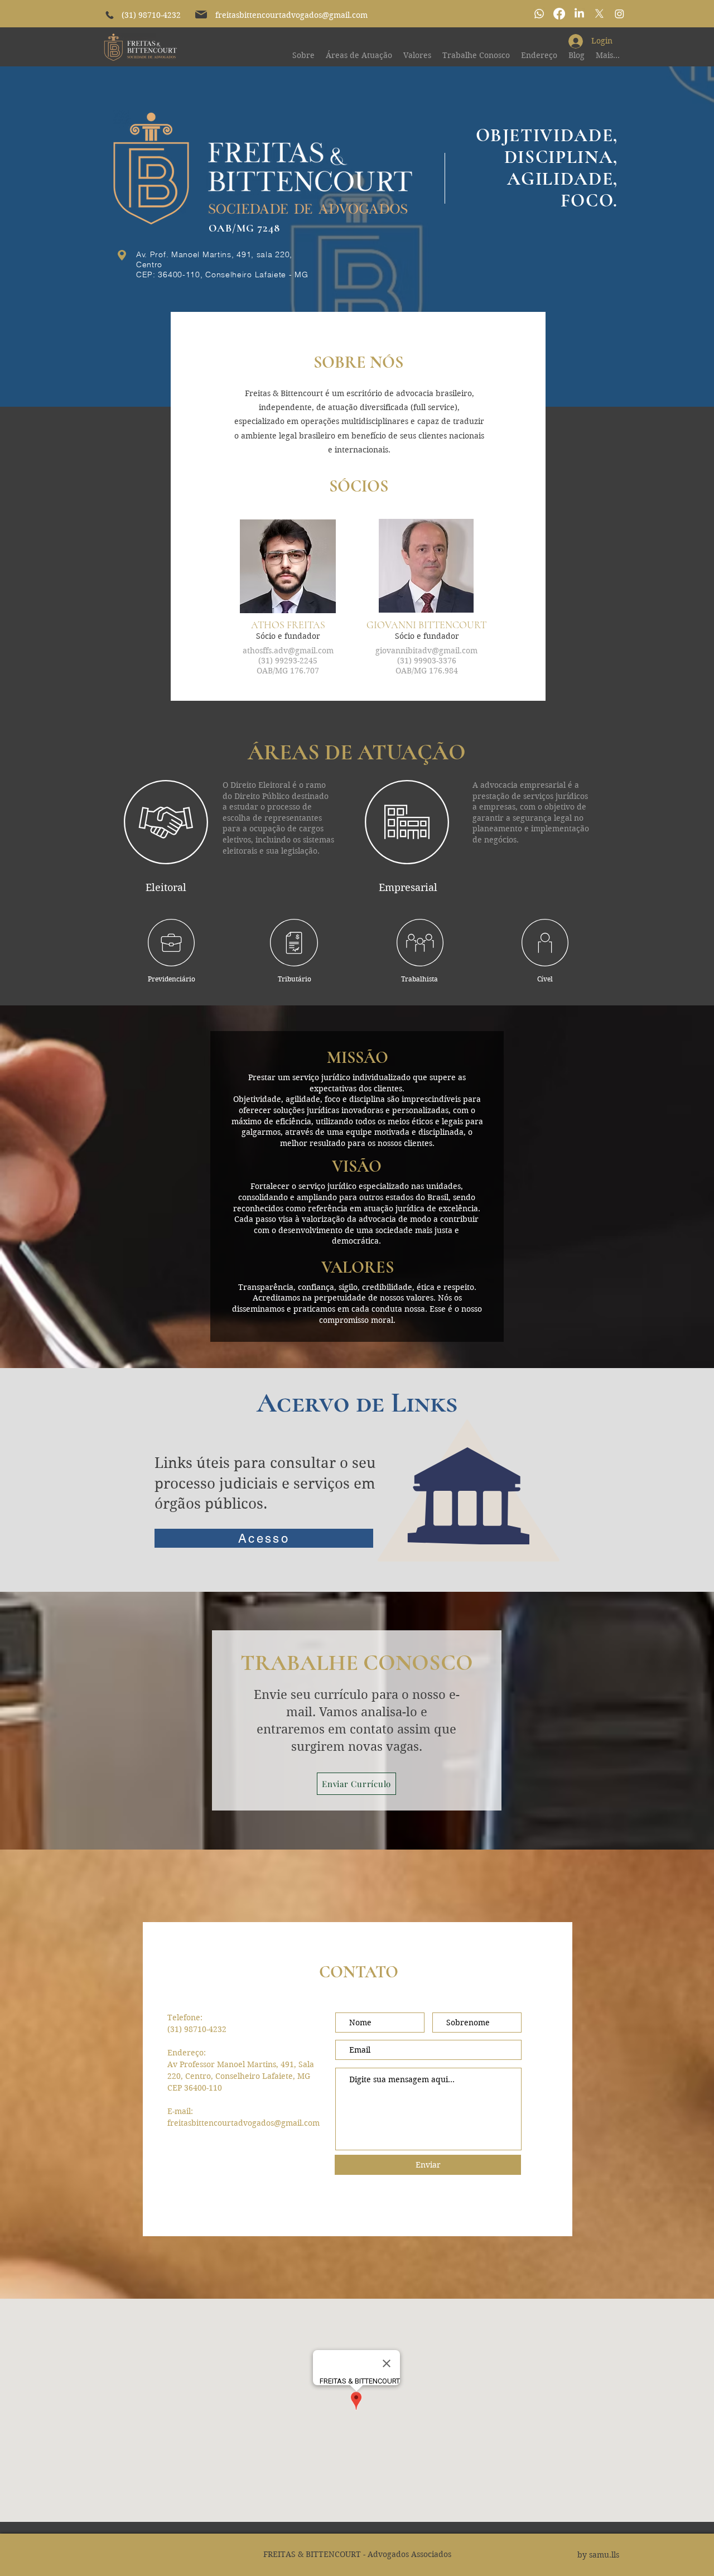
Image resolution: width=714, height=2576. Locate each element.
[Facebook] (559, 14)
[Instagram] (619, 14)
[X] (599, 14)
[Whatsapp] (539, 14)
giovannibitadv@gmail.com (426, 651)
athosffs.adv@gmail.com (288, 651)
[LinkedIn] (579, 14)
